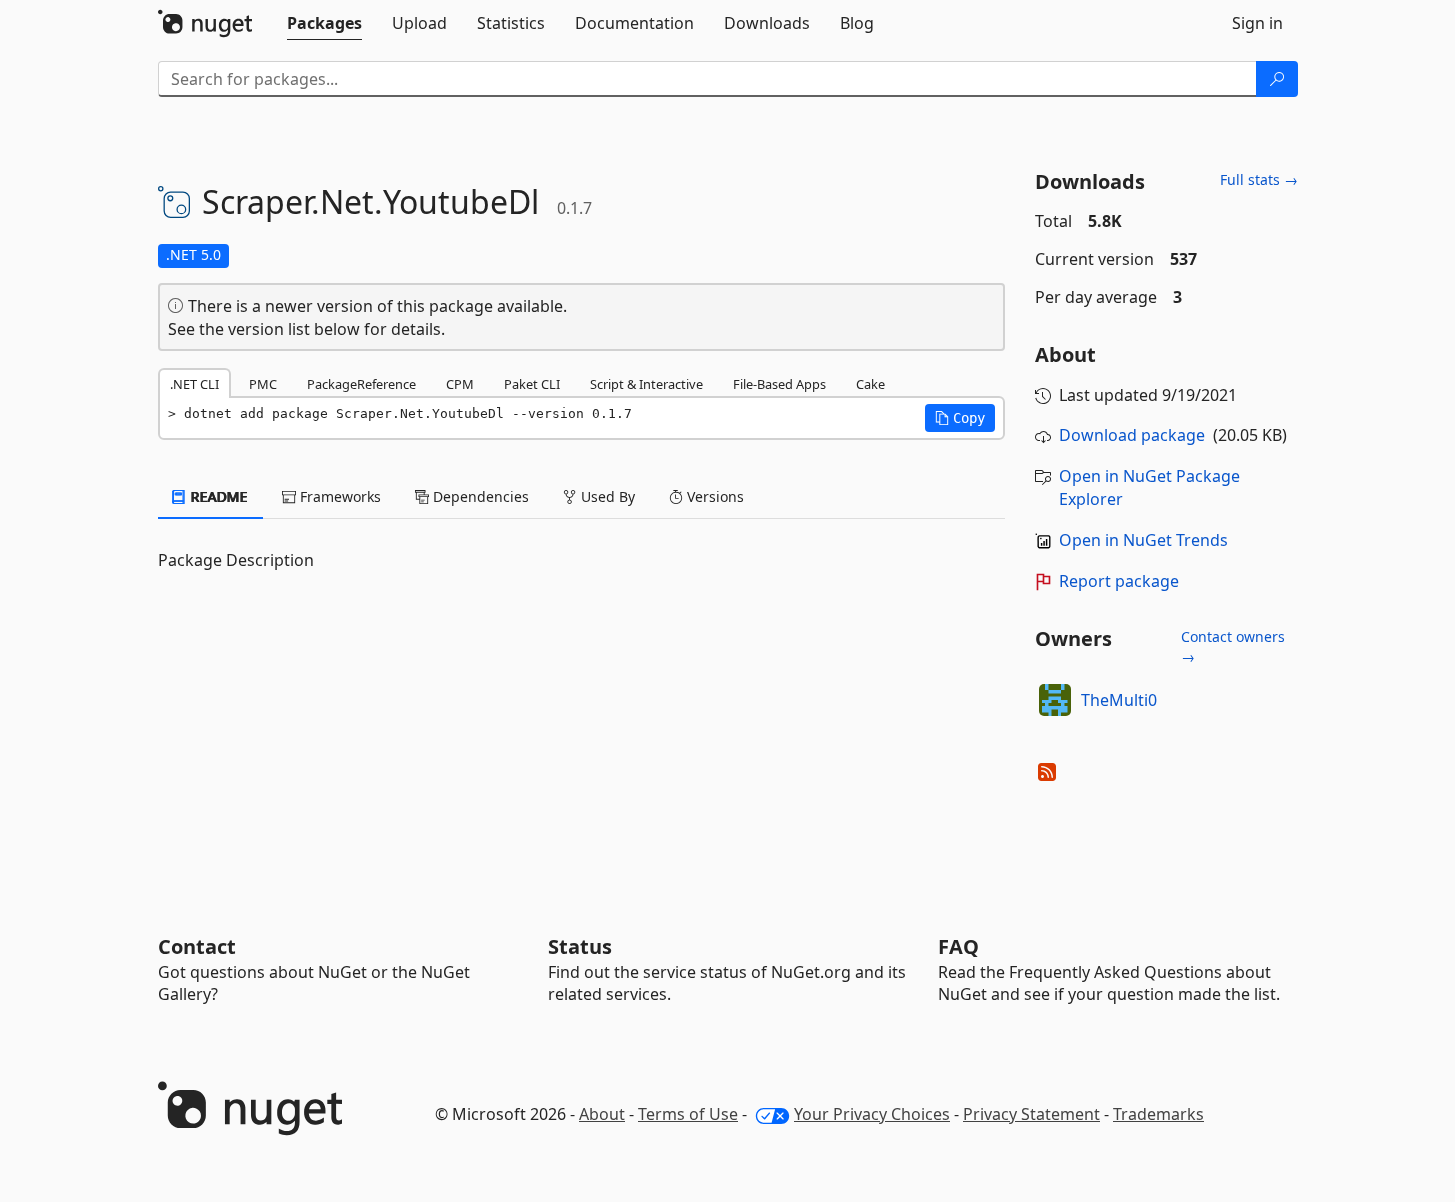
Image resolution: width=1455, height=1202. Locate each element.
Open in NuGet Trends (1143, 540)
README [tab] (217, 496)
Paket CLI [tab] (532, 384)
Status (580, 946)
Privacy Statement (1031, 1114)
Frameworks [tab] (338, 496)
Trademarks (1158, 1114)
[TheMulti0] (1055, 700)
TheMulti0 (1119, 700)
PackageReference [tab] (361, 384)
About (602, 1114)
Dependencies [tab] (479, 496)
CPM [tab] (460, 384)
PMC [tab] (263, 384)
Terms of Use (688, 1114)
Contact (197, 946)
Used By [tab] (606, 496)
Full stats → (1259, 179)
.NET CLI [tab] (194, 384)
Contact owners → (1233, 646)
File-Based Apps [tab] (779, 384)
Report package (1119, 581)
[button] (960, 418)
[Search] (1277, 79)
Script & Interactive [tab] (646, 384)
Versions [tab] (713, 496)
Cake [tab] (870, 384)
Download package (1132, 435)
